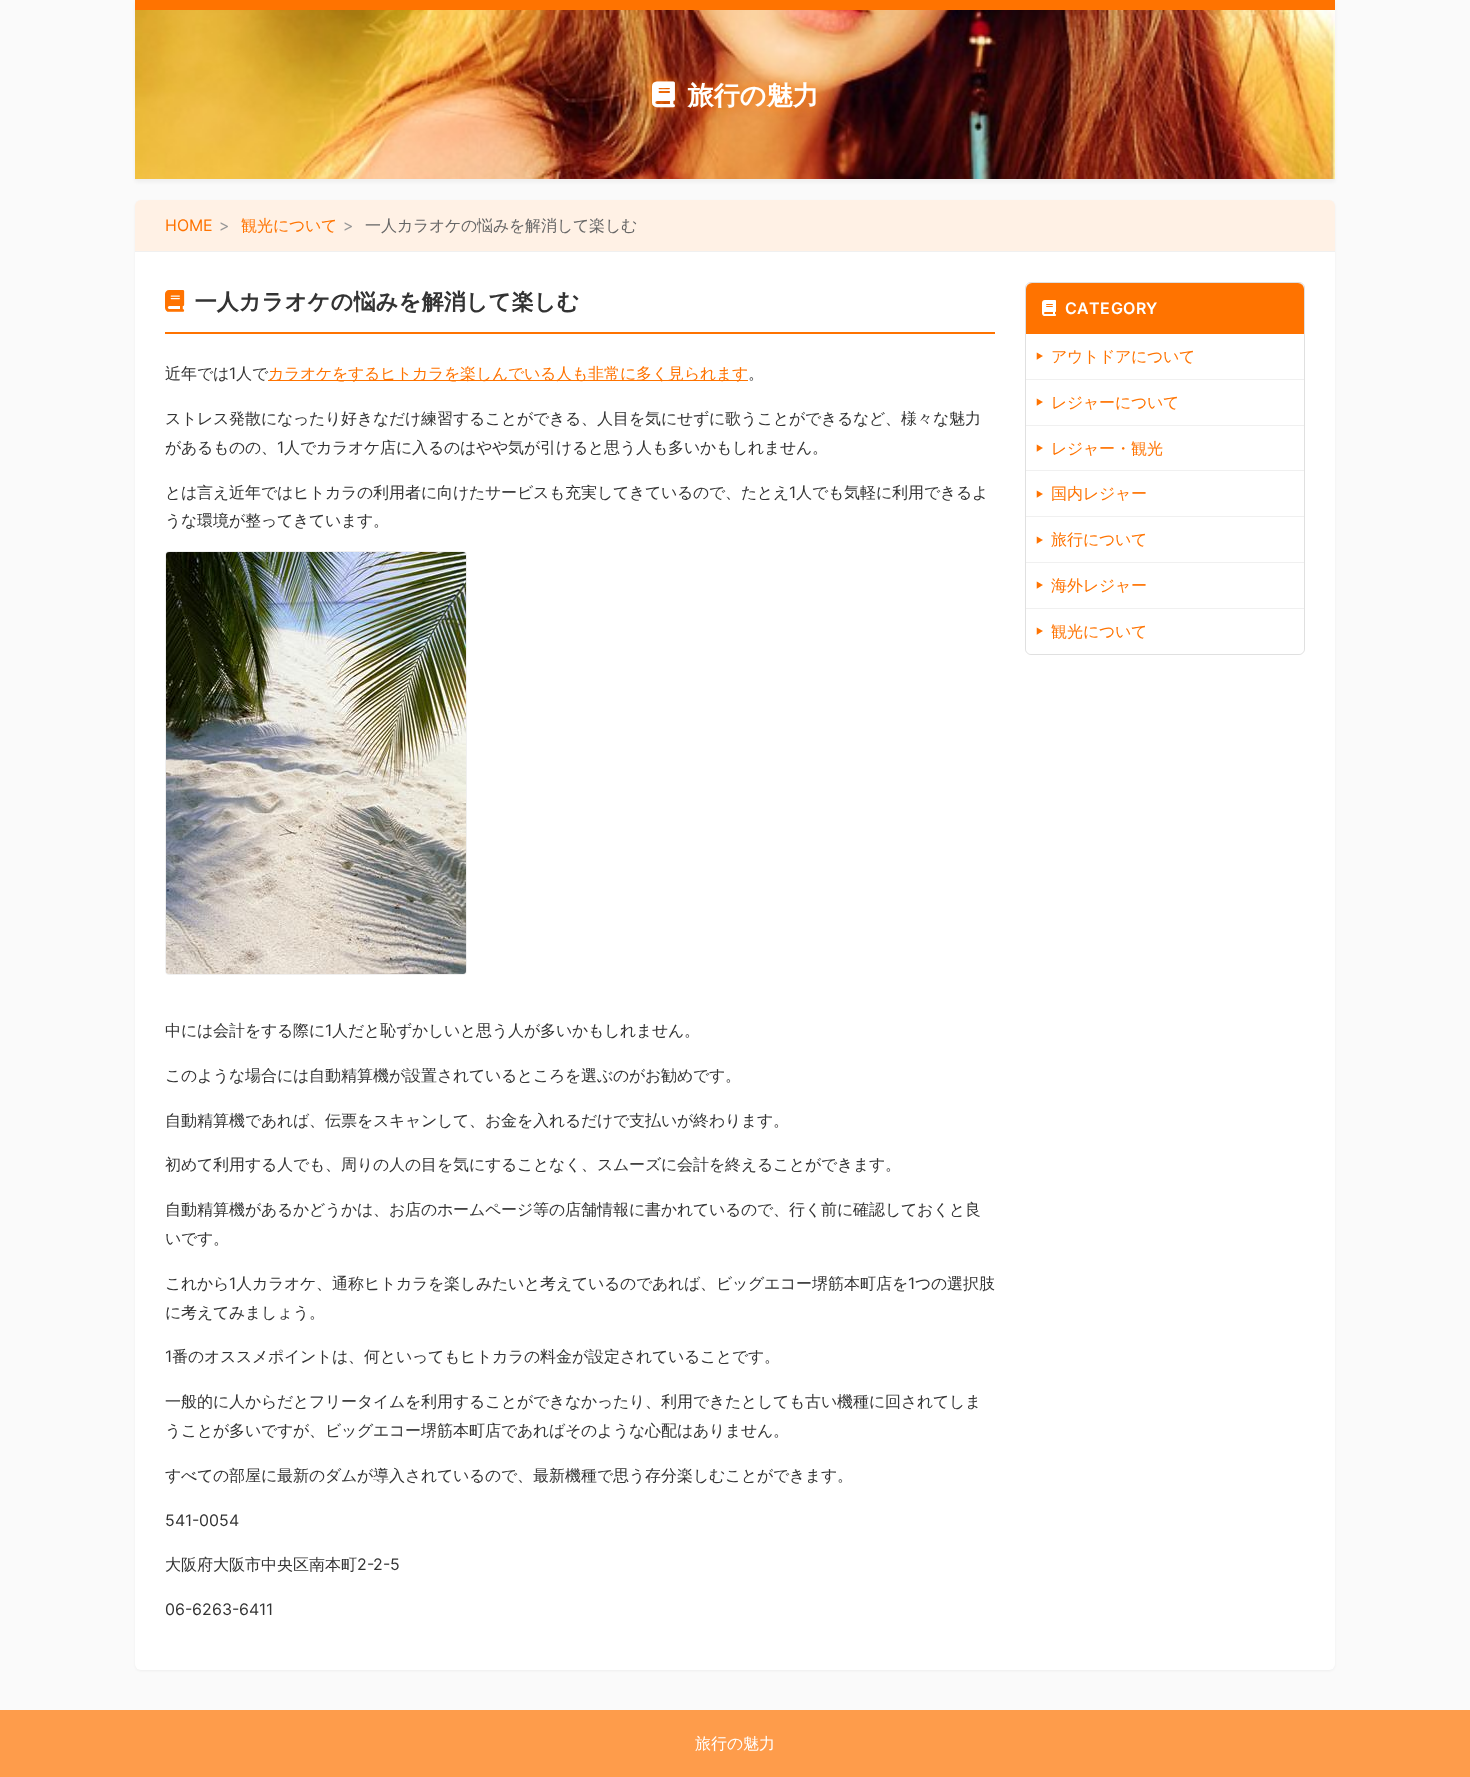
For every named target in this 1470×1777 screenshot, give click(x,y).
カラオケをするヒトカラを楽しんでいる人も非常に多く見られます (508, 373)
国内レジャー (1099, 493)
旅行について (1099, 539)
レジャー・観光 (1107, 448)
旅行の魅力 (753, 94)
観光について (289, 225)
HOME (189, 225)
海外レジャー (1099, 585)
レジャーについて (1115, 402)
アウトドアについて (1123, 356)
